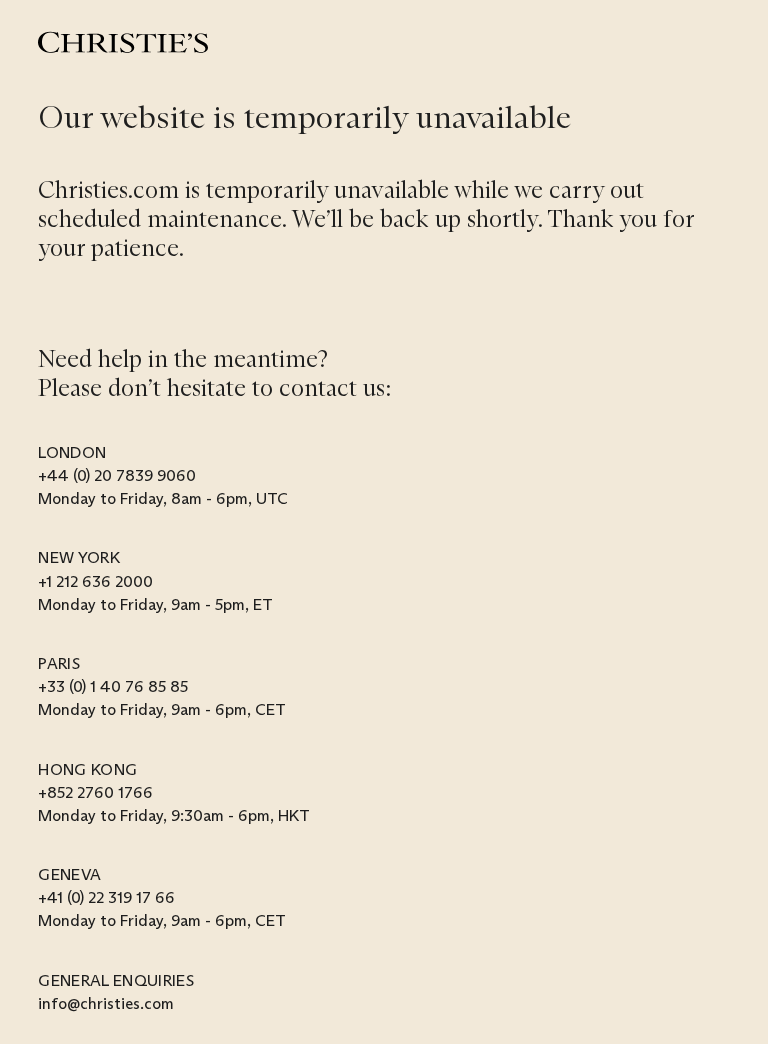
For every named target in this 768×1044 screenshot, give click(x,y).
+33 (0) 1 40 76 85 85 (113, 686)
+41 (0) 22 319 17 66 (106, 897)
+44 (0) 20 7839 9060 (117, 475)
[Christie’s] (123, 42)
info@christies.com (106, 1003)
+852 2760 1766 (95, 792)
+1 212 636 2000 (95, 581)
